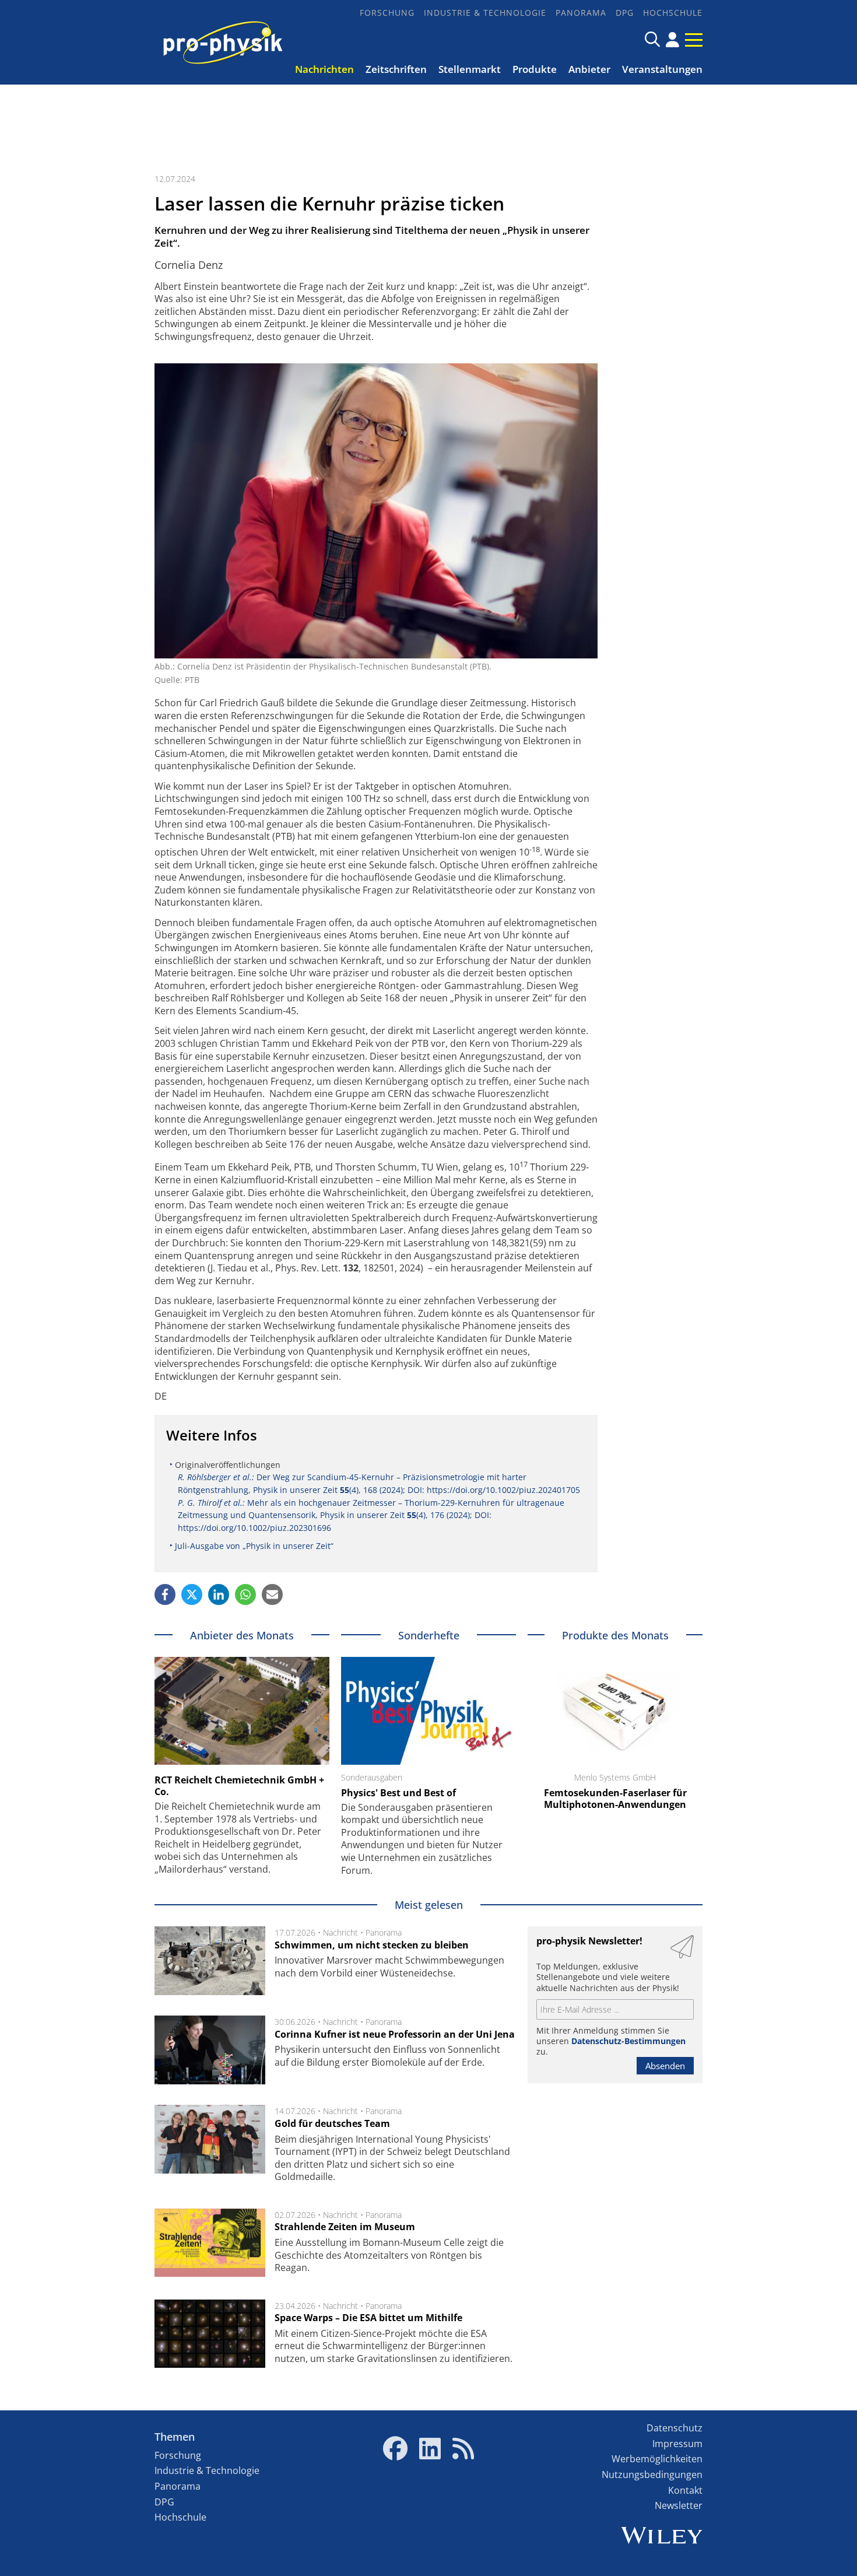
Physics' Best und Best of (398, 1793)
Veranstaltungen (662, 69)
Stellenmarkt (470, 69)
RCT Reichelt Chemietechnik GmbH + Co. (239, 1786)
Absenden (665, 2066)
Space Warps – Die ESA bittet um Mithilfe (368, 2318)
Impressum (677, 2444)
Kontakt (685, 2490)
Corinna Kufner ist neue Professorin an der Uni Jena (395, 2034)
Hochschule (673, 13)
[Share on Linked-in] (219, 1594)
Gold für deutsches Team (332, 2123)
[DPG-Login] (672, 40)
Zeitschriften (396, 69)
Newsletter (679, 2505)
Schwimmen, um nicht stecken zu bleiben (372, 1945)
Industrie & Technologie (485, 13)
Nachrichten (324, 69)
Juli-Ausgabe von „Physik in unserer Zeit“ (254, 1546)
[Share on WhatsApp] (245, 1594)
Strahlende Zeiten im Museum (345, 2227)
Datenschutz (675, 2428)
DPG (625, 13)
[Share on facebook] (165, 1594)
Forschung (387, 13)
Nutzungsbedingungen (652, 2475)
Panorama (581, 13)
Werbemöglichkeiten (657, 2459)
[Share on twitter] (192, 1594)
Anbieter (589, 69)
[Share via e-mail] (272, 1594)
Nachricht (340, 1932)
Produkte (535, 69)
